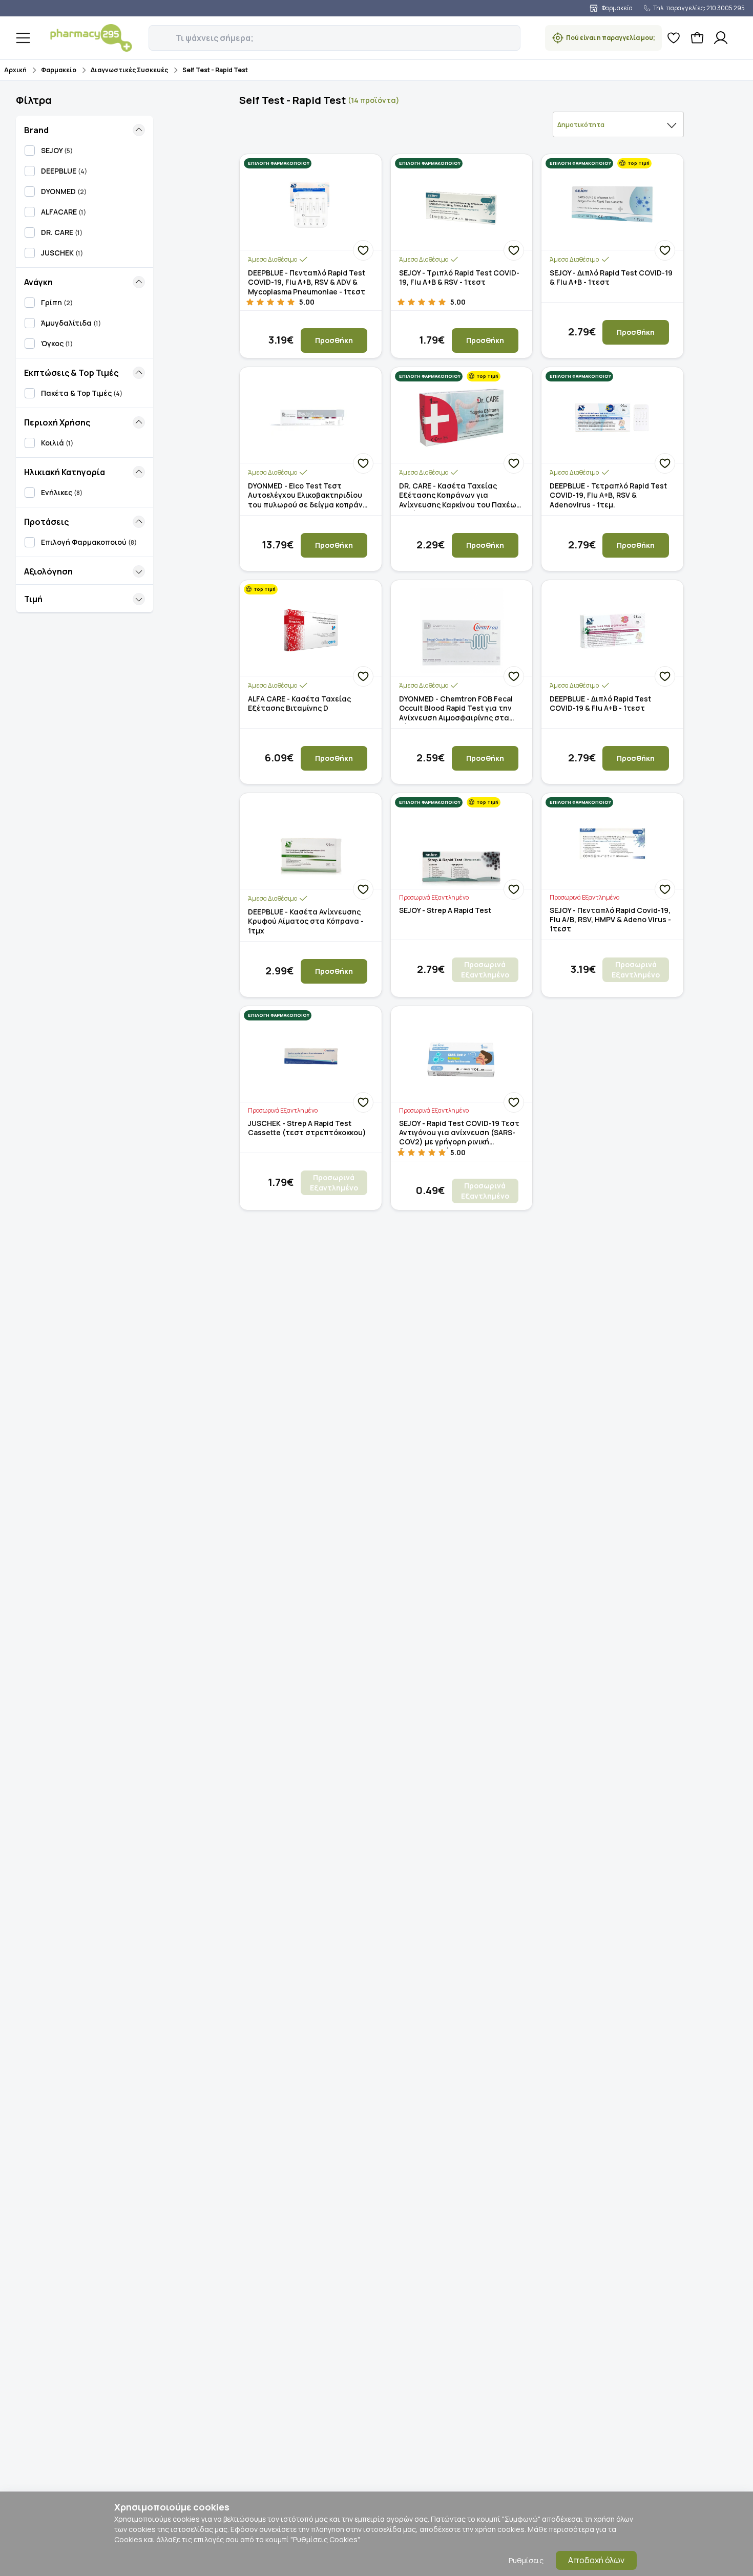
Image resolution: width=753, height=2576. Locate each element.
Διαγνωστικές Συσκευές (129, 70)
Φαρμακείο (59, 70)
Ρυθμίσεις (526, 2560)
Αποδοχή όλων (596, 2560)
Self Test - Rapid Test (215, 70)
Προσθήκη (334, 340)
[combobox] (618, 124)
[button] (156, 32)
